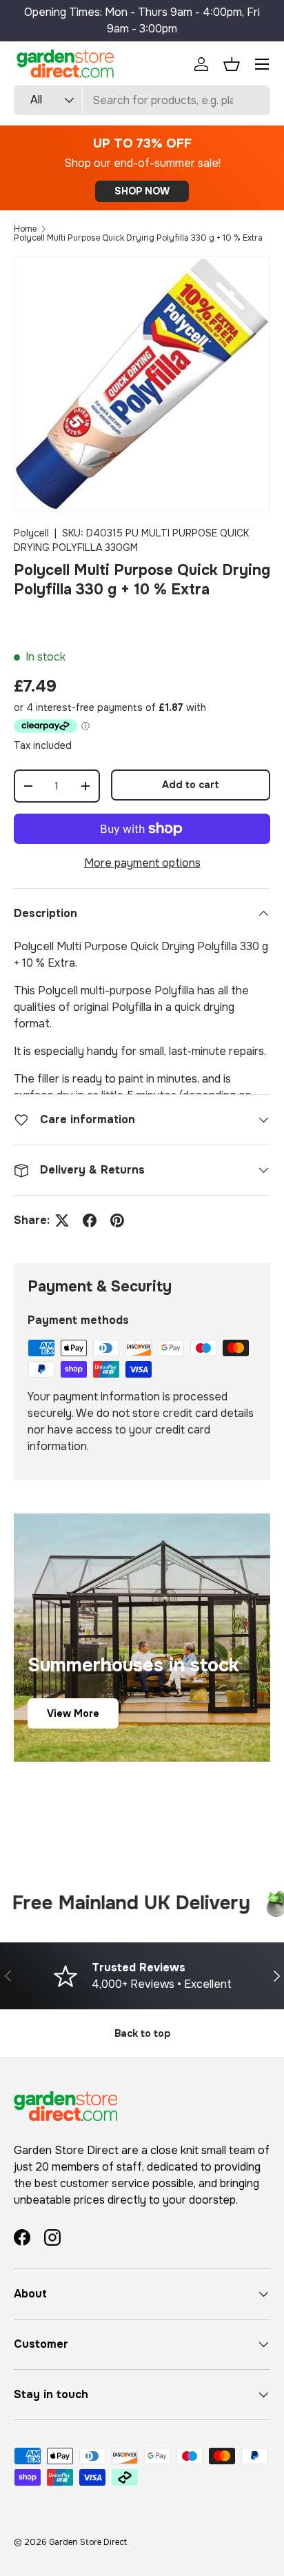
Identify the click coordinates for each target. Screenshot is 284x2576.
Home (25, 229)
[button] (232, 64)
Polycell (31, 533)
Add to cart (191, 785)
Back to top (142, 2033)
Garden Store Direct (88, 2542)
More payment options (142, 863)
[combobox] (142, 100)
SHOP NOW (142, 191)
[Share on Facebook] (90, 1220)
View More (73, 1713)
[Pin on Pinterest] (117, 1220)
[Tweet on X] (62, 1220)
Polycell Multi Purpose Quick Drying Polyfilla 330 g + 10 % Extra (138, 238)
